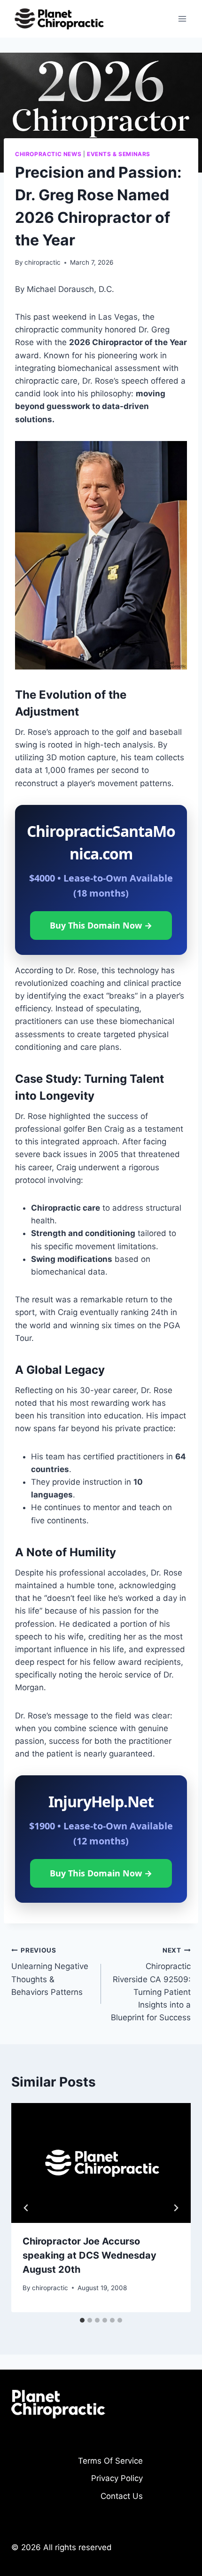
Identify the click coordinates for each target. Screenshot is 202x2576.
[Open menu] (182, 19)
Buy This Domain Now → (101, 925)
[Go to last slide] (26, 2208)
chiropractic (43, 262)
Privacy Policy (117, 2478)
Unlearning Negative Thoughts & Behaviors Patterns (50, 1972)
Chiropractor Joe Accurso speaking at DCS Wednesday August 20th (89, 2255)
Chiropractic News (48, 154)
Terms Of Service (110, 2461)
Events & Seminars (119, 154)
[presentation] (101, 2163)
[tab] (82, 2320)
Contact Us (122, 2496)
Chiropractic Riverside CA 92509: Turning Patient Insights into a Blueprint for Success (151, 1984)
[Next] (176, 2208)
